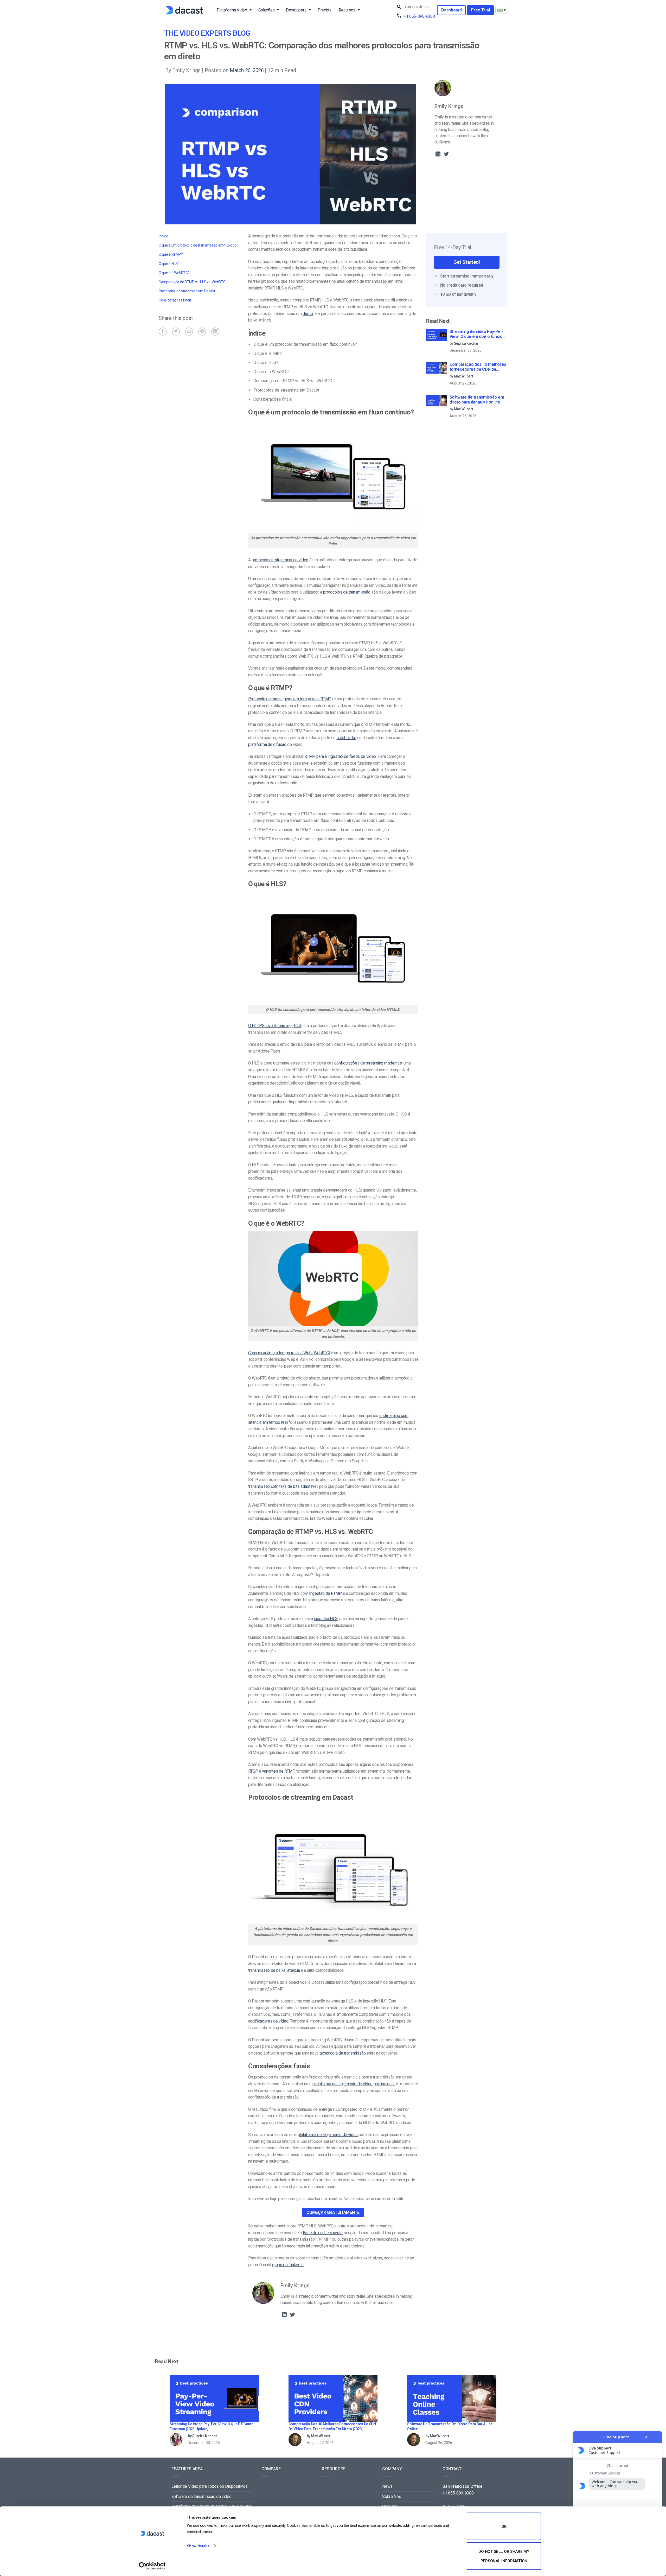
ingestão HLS (326, 1619)
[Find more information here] (617, 2502)
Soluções (267, 10)
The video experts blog (207, 33)
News (387, 2486)
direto (308, 314)
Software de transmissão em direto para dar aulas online (477, 400)
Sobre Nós (392, 2496)
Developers (296, 10)
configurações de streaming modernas (368, 1063)
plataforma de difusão (267, 744)
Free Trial (480, 10)
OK (504, 2527)
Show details (198, 2546)
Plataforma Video (232, 10)
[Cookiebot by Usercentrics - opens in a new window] (152, 2566)
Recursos (347, 10)
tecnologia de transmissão (343, 2053)
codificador (346, 738)
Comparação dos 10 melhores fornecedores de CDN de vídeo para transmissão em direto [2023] (478, 367)
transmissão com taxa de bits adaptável (283, 1486)
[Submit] (400, 7)
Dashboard (451, 10)
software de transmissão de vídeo (201, 2496)
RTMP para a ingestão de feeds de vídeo (340, 756)
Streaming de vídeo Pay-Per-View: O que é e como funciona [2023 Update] (478, 334)
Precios (325, 10)
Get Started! (467, 262)
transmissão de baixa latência (274, 1970)
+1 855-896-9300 (419, 16)
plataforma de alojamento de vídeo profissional (353, 2084)
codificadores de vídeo (268, 2021)
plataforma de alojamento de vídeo (328, 2135)
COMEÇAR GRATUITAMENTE (333, 2212)
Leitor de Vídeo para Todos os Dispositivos (210, 2486)
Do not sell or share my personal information (504, 2556)
